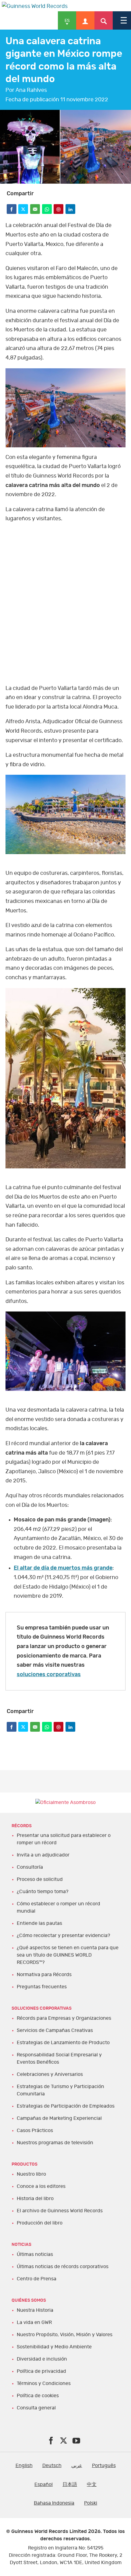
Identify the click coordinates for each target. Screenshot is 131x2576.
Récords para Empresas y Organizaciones (64, 2018)
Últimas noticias (35, 2254)
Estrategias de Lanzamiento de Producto (63, 2043)
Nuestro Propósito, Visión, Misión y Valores (65, 2335)
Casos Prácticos (35, 2130)
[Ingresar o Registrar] (85, 20)
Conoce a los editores (41, 2186)
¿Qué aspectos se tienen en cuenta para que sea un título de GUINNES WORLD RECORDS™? (68, 1955)
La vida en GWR (34, 2322)
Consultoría (30, 1867)
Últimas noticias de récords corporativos (63, 2267)
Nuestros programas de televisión (55, 2143)
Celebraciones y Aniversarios (50, 2074)
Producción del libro (40, 2223)
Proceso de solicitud (40, 1879)
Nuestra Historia (35, 2310)
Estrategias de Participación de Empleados (66, 2106)
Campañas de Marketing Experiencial (59, 2118)
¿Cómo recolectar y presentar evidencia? (63, 1936)
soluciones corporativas (49, 1675)
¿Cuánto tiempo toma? (42, 1892)
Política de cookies (38, 2396)
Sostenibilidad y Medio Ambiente (54, 2347)
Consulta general (36, 2408)
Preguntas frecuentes (42, 1987)
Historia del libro (35, 2199)
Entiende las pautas (39, 1923)
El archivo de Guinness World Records (60, 2211)
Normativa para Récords (44, 1975)
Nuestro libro (31, 2174)
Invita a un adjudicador (43, 1855)
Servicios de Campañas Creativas (55, 2030)
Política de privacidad (41, 2371)
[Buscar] (104, 20)
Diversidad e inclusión (42, 2359)
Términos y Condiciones (44, 2383)
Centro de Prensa (37, 2279)
